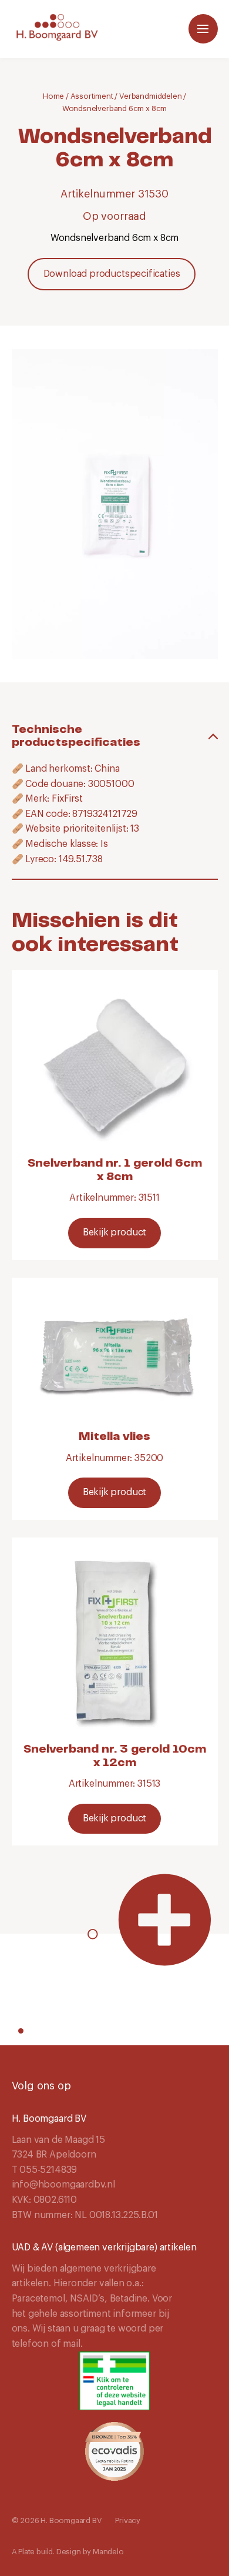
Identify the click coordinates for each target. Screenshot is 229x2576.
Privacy (128, 2520)
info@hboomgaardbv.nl (63, 2185)
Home (53, 96)
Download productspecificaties (112, 274)
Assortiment (92, 96)
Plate (26, 2552)
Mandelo (108, 2552)
